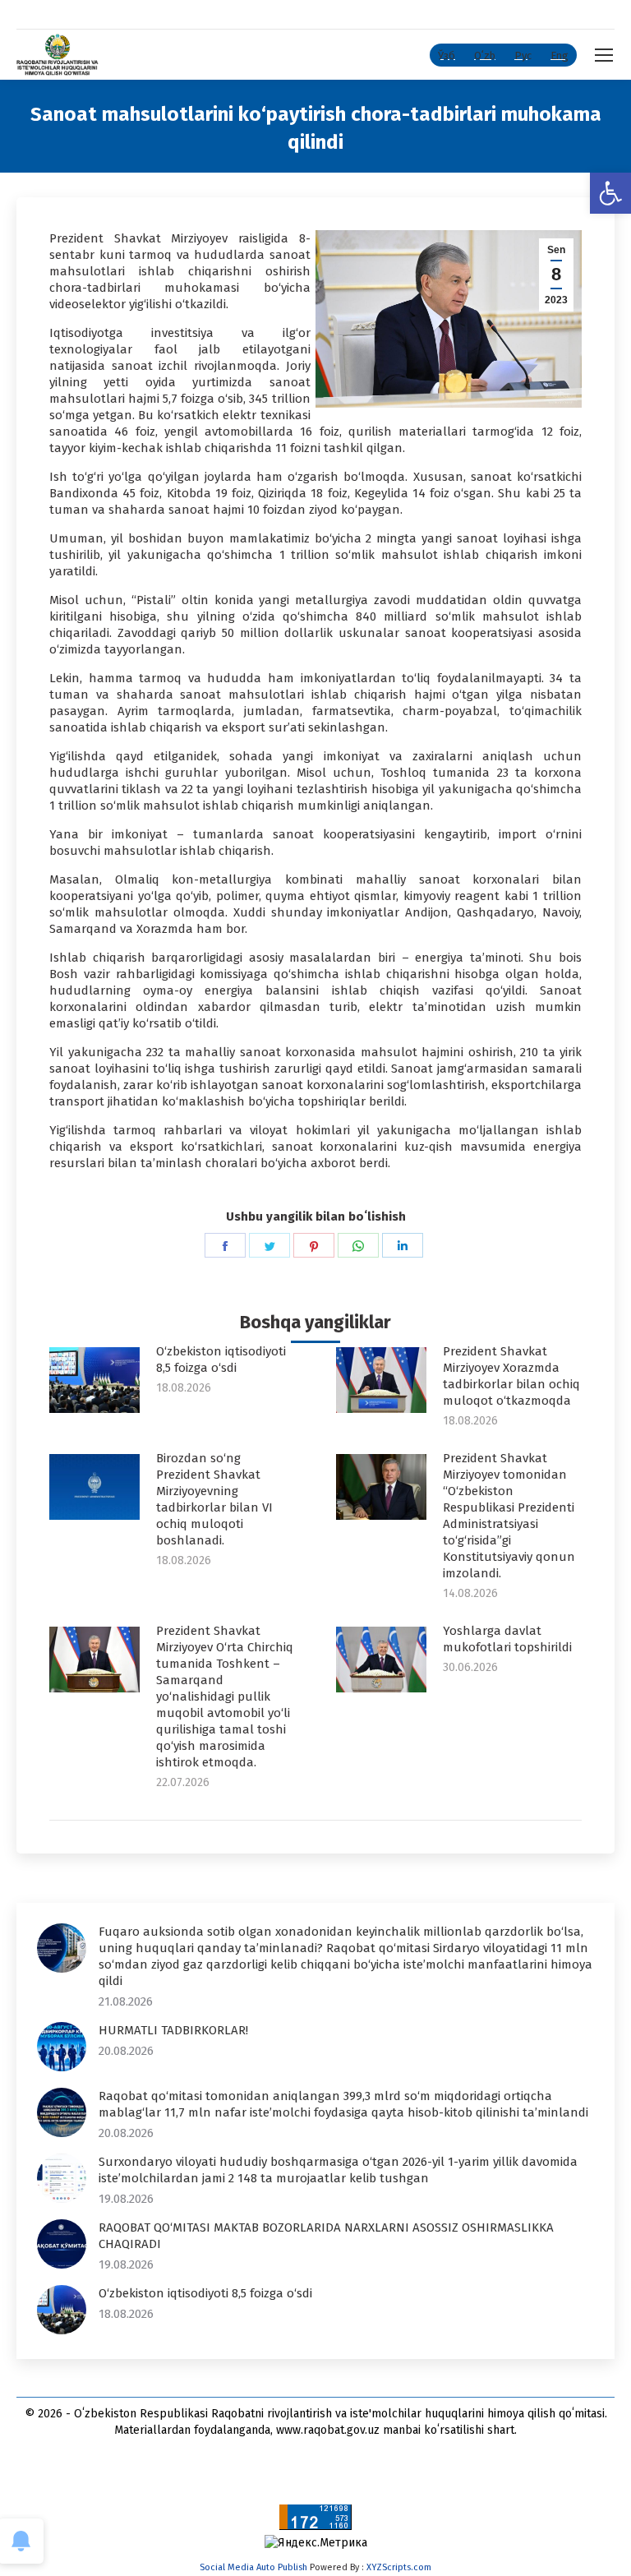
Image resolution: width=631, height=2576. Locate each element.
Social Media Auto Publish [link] (253, 2567)
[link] (610, 193)
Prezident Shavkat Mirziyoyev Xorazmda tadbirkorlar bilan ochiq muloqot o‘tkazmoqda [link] (511, 1376)
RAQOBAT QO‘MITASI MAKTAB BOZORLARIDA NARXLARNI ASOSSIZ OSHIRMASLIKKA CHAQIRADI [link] (326, 2236)
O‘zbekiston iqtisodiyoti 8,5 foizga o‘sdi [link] (221, 1360)
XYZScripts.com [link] (399, 2567)
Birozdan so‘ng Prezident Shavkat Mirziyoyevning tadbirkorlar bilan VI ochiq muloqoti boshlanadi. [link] (214, 1499)
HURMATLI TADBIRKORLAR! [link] (173, 2030)
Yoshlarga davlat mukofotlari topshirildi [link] (507, 1639)
